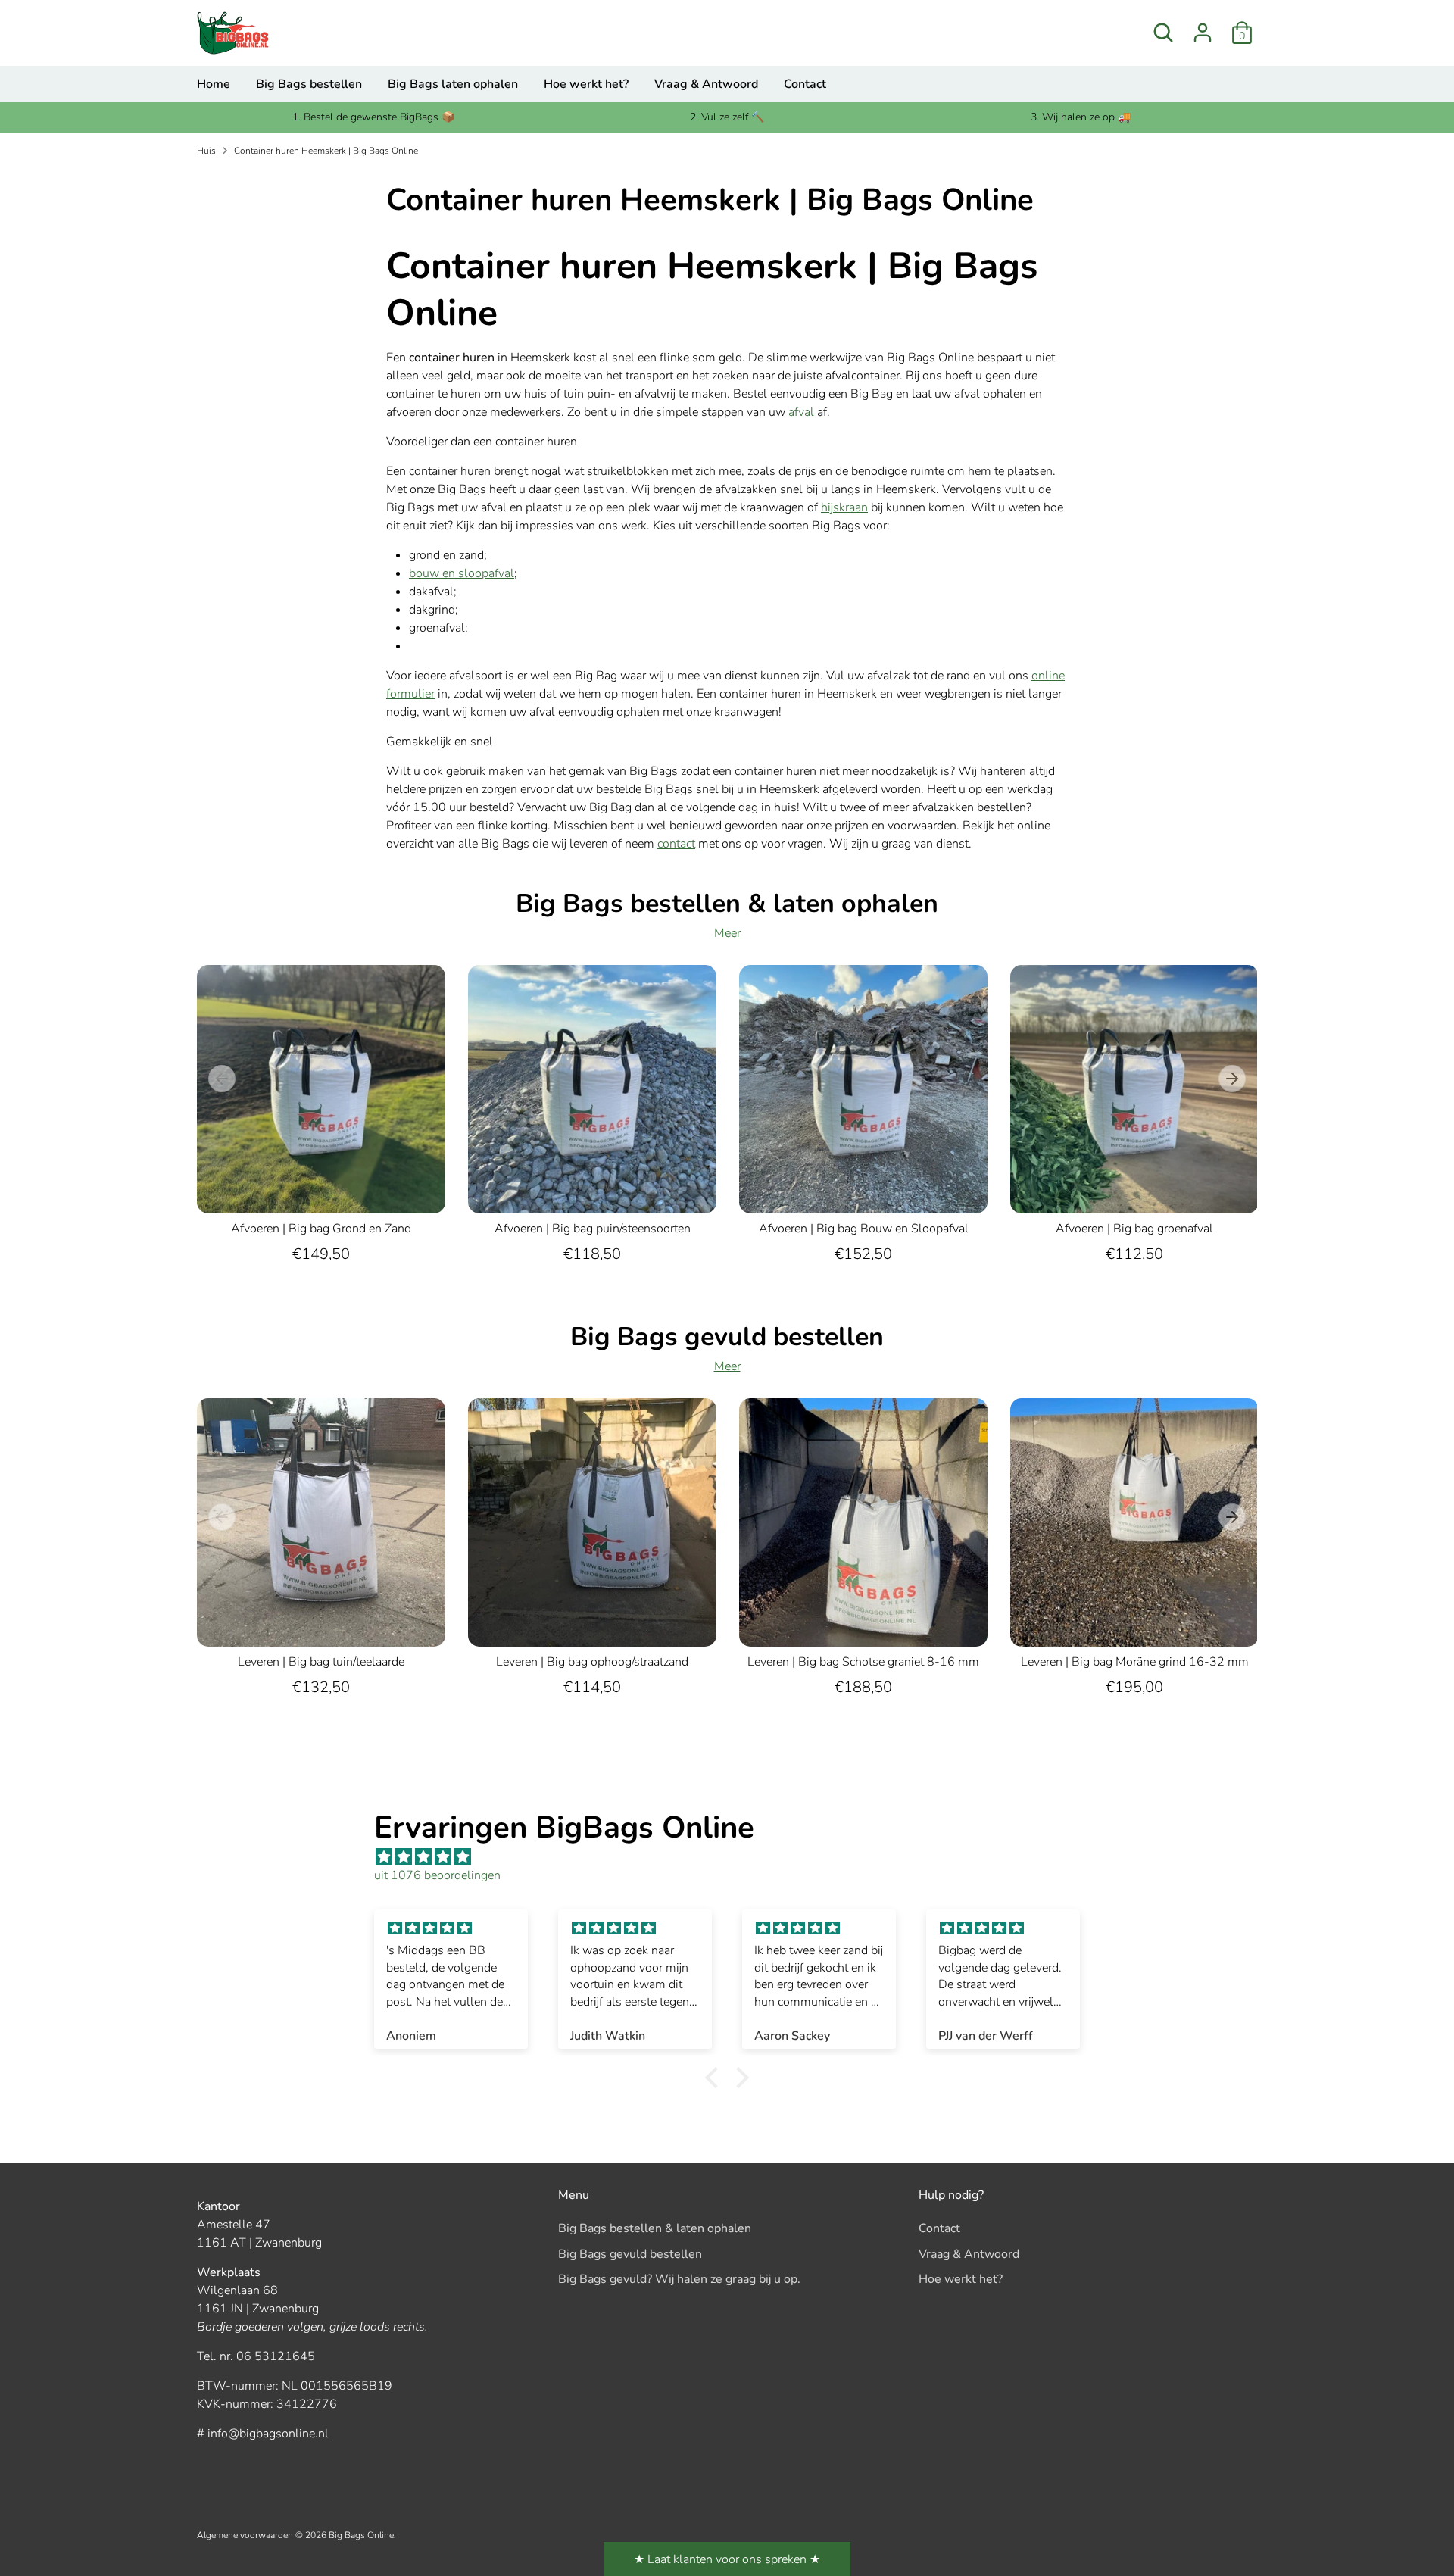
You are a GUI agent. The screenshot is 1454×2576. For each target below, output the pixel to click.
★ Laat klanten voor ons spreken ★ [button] (727, 2559)
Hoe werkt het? (586, 84)
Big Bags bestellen (309, 84)
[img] (735, 1857)
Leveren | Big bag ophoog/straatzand (592, 1662)
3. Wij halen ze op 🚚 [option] (1081, 117)
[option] (310, 1131)
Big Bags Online (361, 2535)
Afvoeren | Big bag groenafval (1134, 1229)
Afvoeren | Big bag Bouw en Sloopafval (864, 1229)
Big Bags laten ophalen (453, 84)
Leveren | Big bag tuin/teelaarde (321, 1662)
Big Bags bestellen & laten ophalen (655, 2228)
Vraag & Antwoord (706, 84)
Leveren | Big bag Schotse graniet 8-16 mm (863, 1662)
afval (801, 412)
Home (214, 84)
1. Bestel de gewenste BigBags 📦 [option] (373, 117)
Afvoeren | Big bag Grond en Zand (321, 1229)
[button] (716, 2078)
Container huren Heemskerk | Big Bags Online (326, 151)
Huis (206, 151)
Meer (727, 933)
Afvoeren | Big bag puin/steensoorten (593, 1229)
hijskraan (844, 507)
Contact (805, 84)
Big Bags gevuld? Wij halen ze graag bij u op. (679, 2279)
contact (676, 844)
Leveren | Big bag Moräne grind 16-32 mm (1135, 1662)
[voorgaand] (222, 1079)
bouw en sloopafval (462, 573)
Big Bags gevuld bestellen (630, 2254)
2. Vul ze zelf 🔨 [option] (727, 117)
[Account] (1203, 33)
